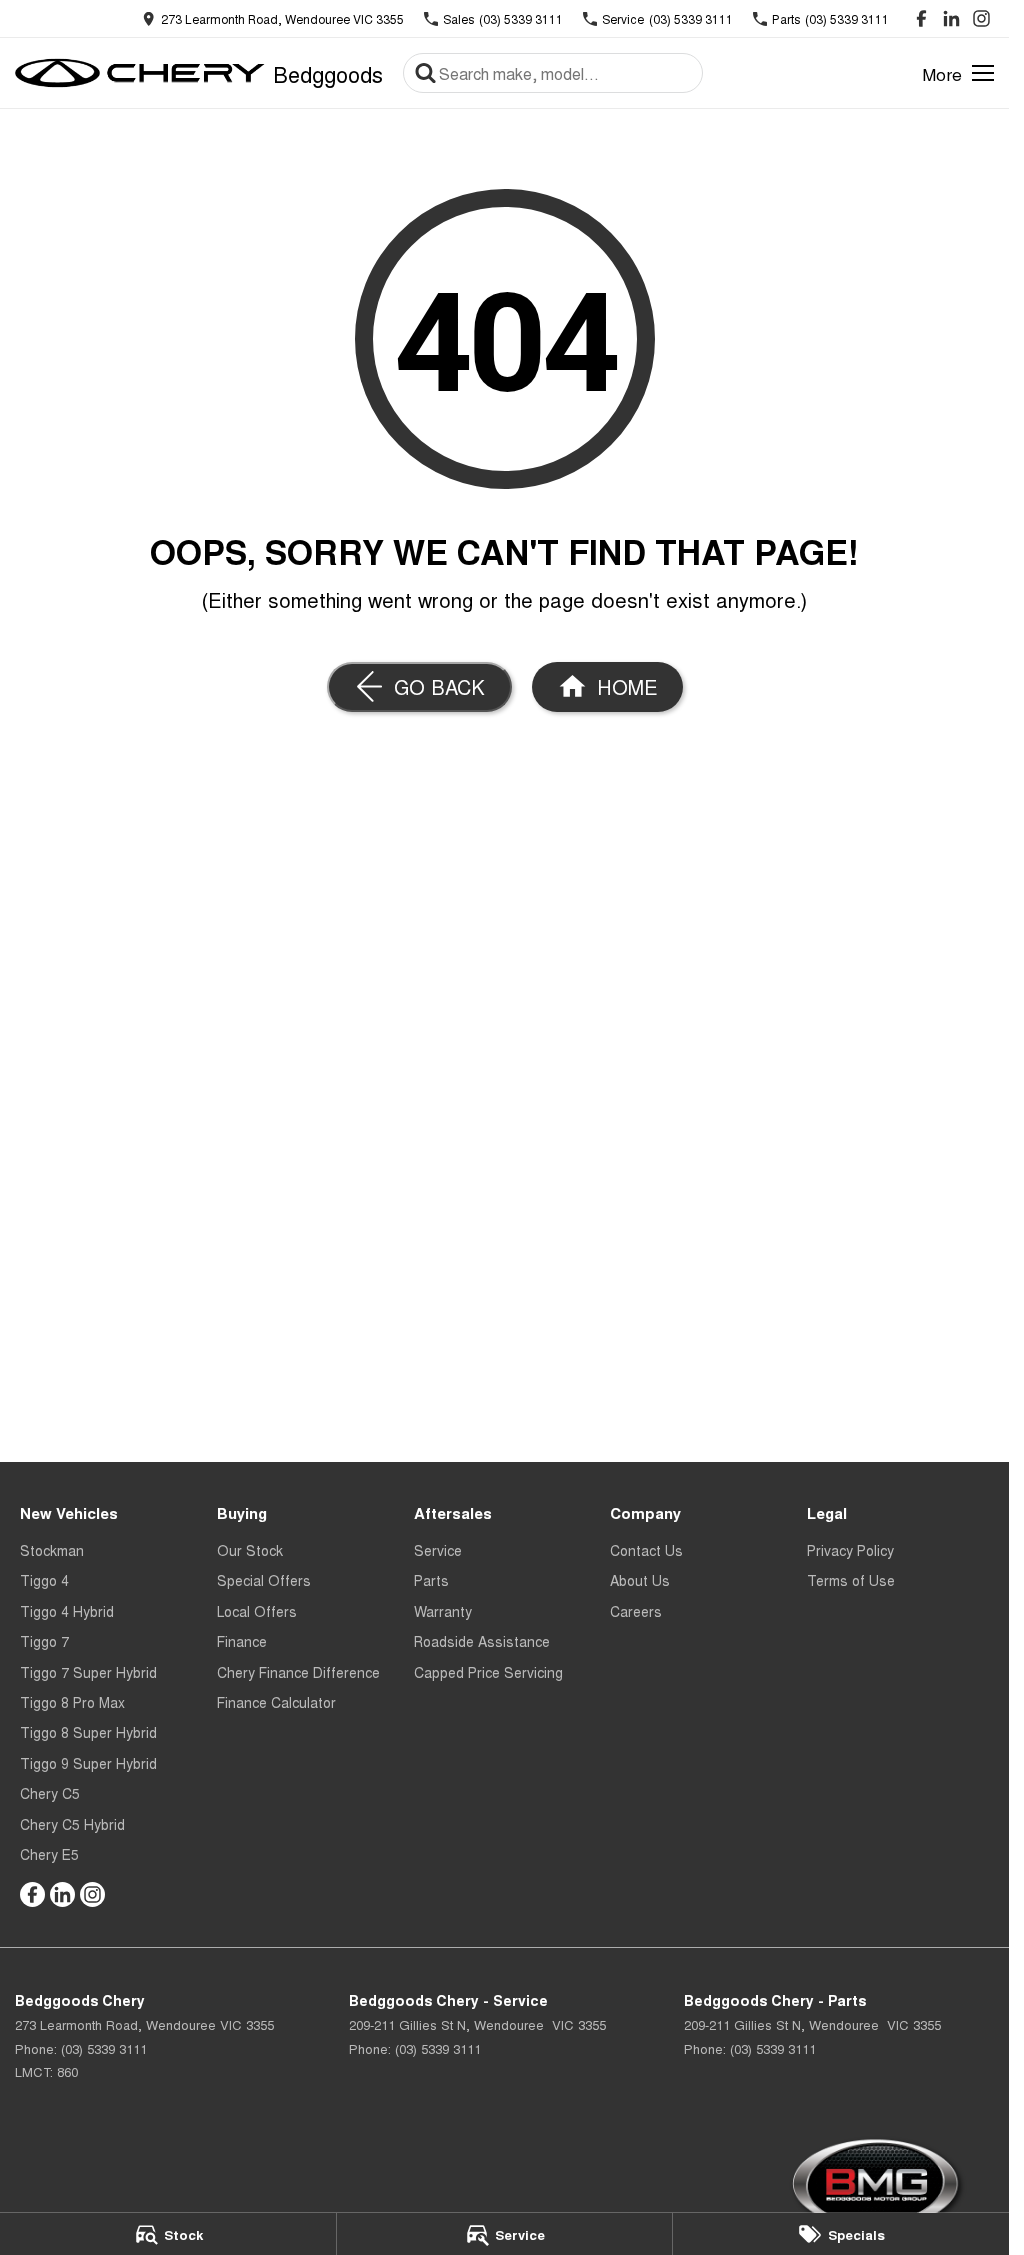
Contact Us (646, 1550)
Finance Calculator (276, 1702)
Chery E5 (49, 1854)
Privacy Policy (850, 1550)
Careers (636, 1611)
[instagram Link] (981, 18)
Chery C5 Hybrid (72, 1824)
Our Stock (250, 1550)
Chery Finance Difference (298, 1672)
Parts (431, 1580)
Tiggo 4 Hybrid (67, 1611)
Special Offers (264, 1580)
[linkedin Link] (951, 18)
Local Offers (257, 1611)
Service (438, 1550)
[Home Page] (140, 73)
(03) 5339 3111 (104, 2048)
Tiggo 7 (44, 1641)
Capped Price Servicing (488, 1672)
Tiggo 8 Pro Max (72, 1702)
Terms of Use (851, 1580)
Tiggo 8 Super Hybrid (88, 1732)
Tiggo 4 (44, 1580)
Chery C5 (50, 1793)
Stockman (52, 1550)
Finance (242, 1641)
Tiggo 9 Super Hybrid (88, 1763)
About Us (640, 1580)
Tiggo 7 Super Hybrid (88, 1672)
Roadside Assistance (482, 1641)
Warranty (443, 1611)
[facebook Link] (921, 18)
